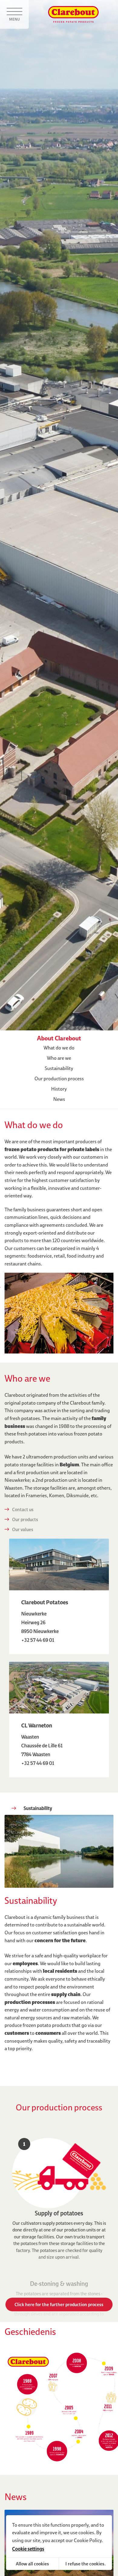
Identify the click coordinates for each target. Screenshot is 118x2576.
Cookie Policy (88, 2540)
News (59, 1099)
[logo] (73, 15)
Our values (23, 1529)
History (59, 1089)
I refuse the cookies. (85, 2564)
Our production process (59, 1079)
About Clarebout (59, 1038)
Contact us (23, 1509)
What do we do (59, 1048)
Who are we (59, 1058)
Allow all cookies (32, 2564)
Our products (25, 1519)
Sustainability (59, 1068)
